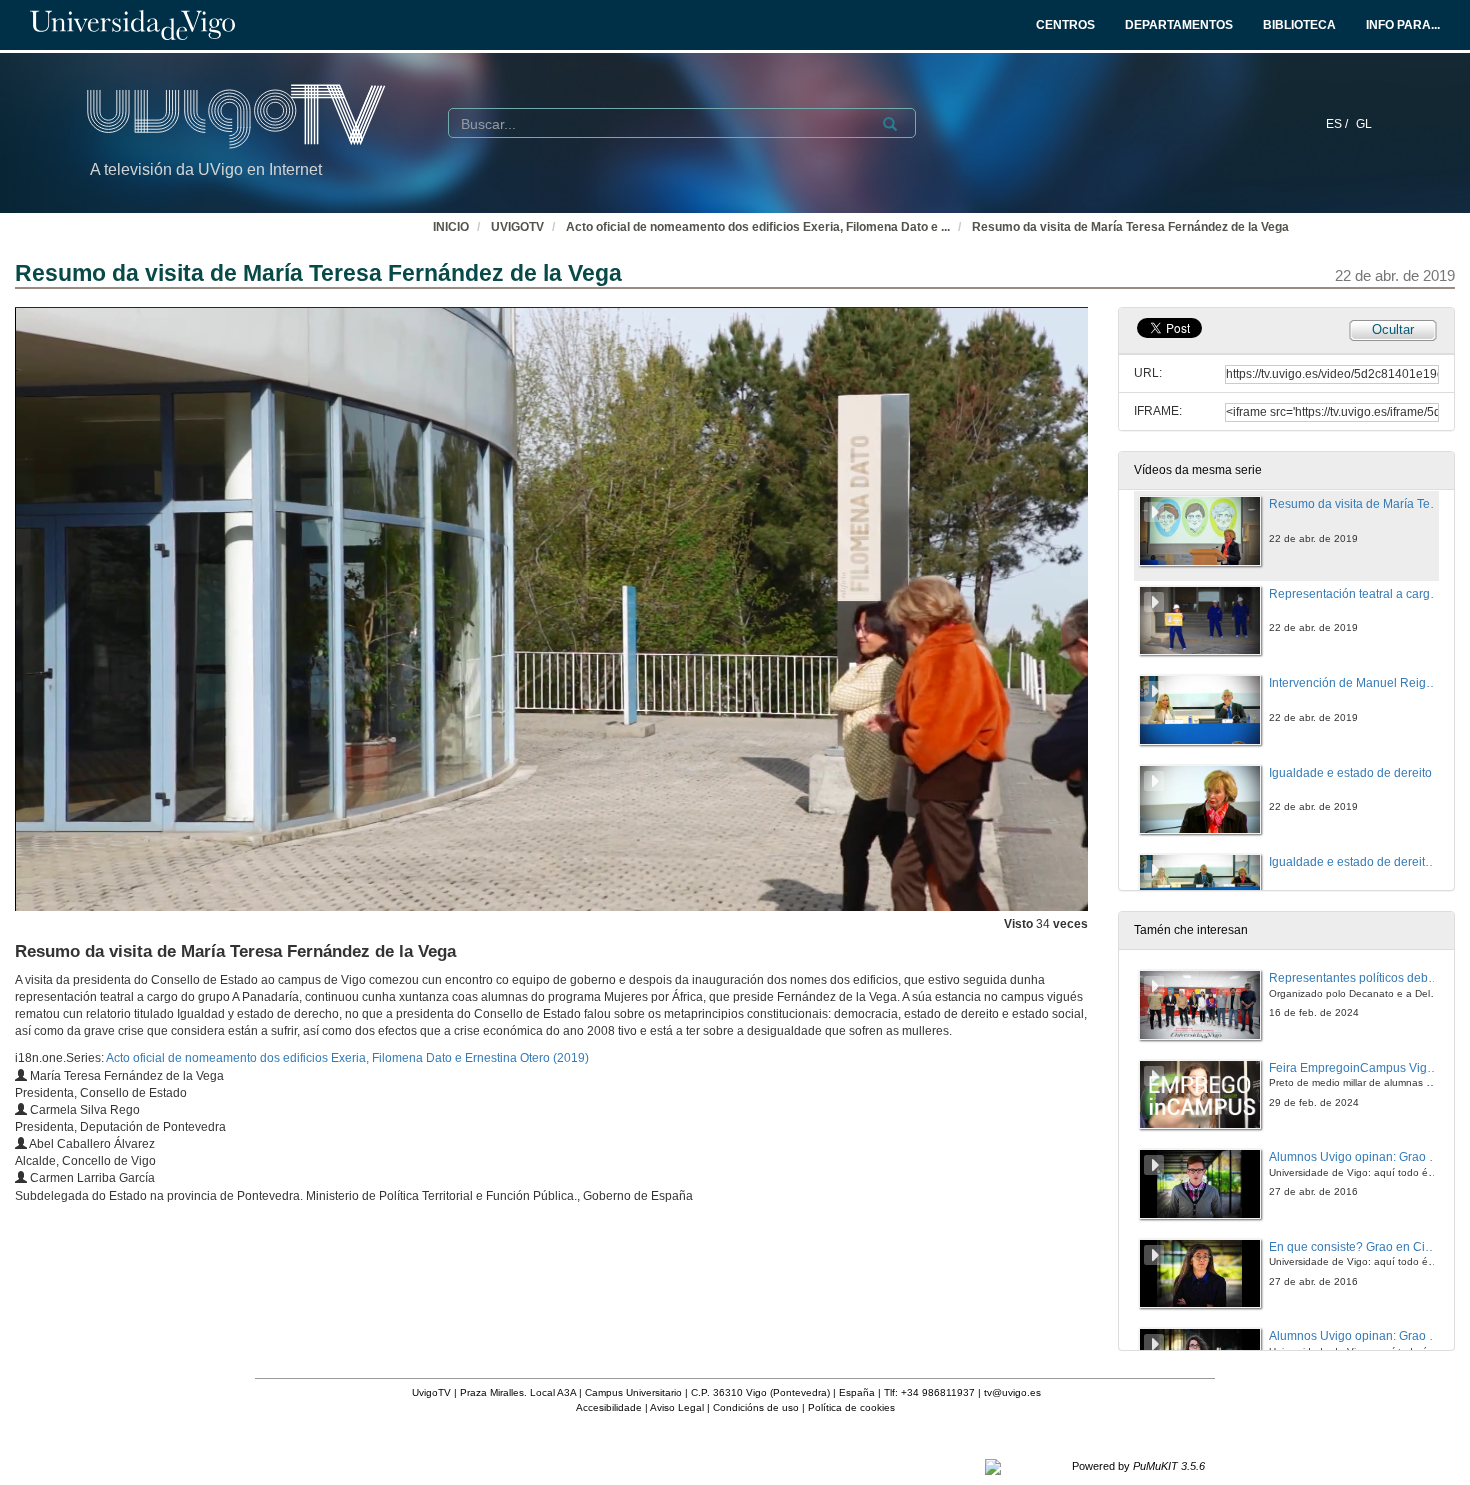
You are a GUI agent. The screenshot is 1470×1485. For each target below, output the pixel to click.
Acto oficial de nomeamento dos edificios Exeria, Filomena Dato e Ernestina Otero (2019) (347, 1058)
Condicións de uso (756, 1407)
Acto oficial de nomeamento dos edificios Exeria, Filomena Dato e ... (758, 227)
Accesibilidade (609, 1407)
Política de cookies (851, 1407)
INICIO (451, 227)
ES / (1338, 124)
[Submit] (890, 124)
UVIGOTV (517, 227)
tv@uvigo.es (1012, 1392)
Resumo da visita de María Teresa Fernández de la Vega (1130, 227)
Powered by (1138, 1466)
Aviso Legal (677, 1407)
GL (1364, 124)
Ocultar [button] (1393, 329)
